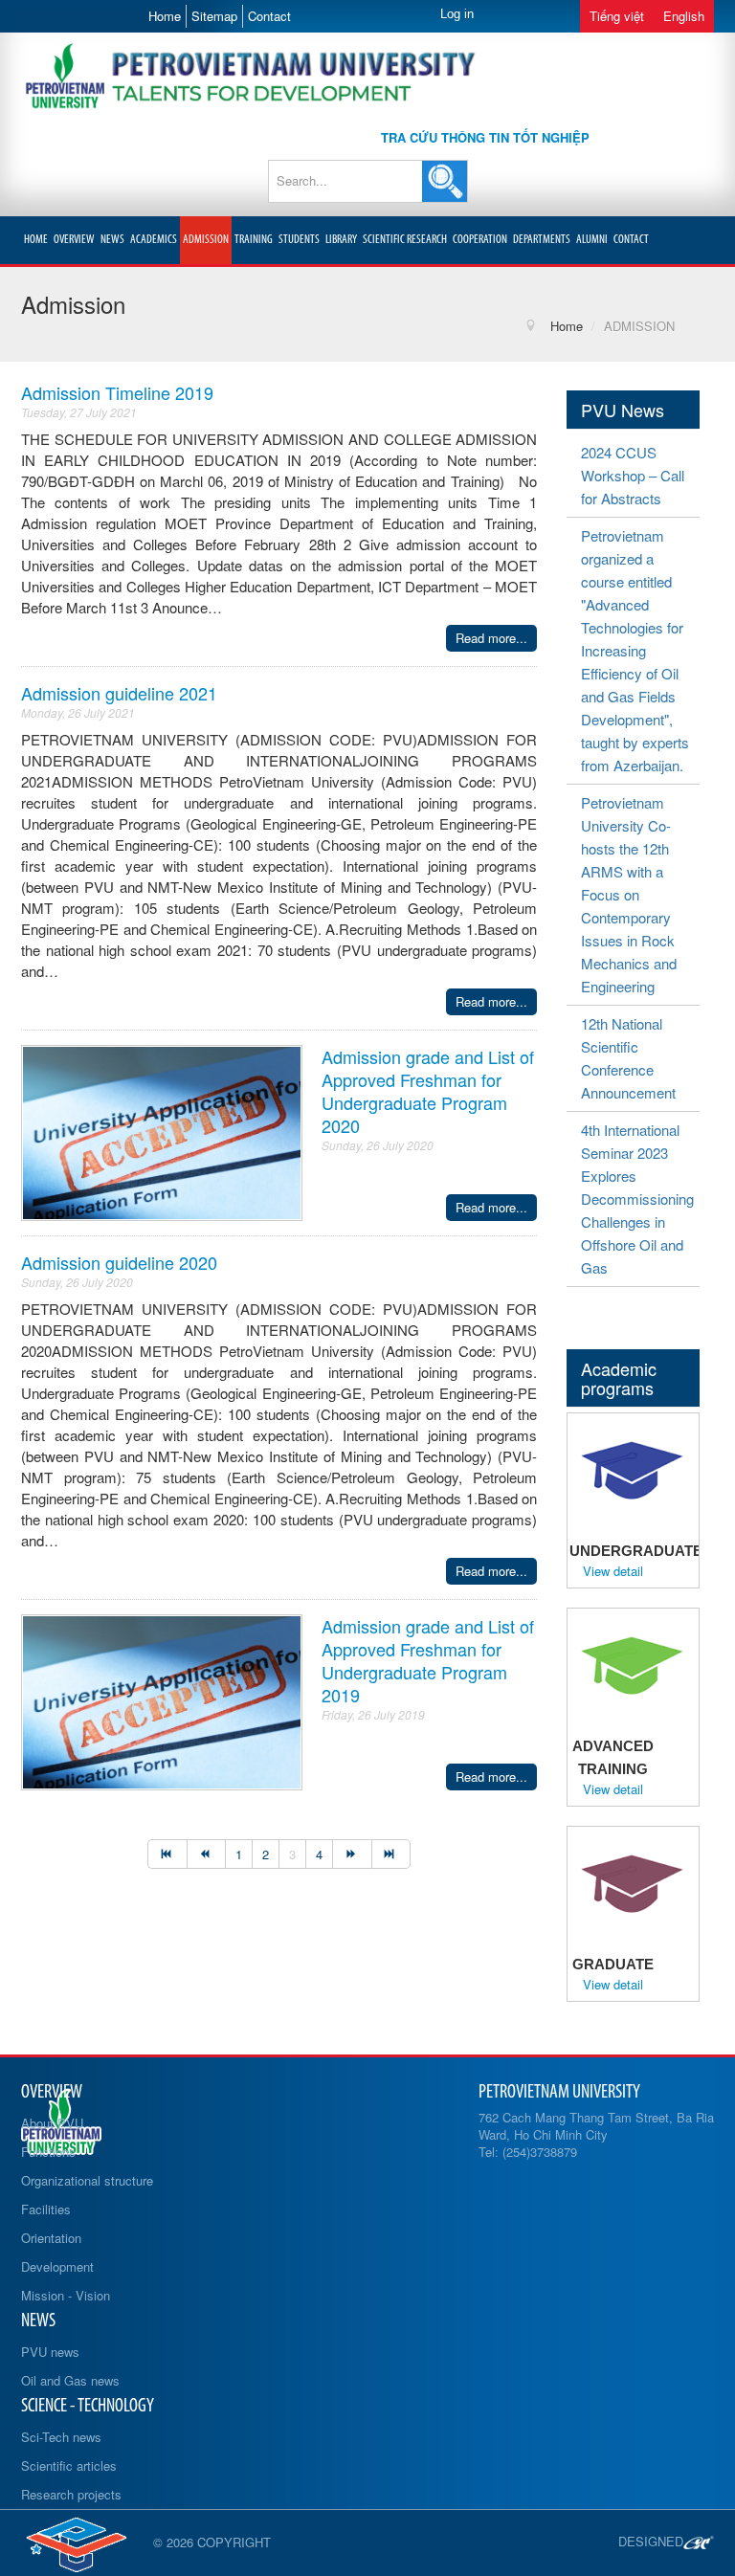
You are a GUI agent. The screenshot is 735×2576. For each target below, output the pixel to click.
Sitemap (214, 16)
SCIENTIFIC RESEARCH (405, 240)
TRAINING (254, 240)
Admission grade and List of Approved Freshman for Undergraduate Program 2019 (428, 1660)
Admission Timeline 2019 (117, 392)
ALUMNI (592, 240)
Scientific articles (69, 2465)
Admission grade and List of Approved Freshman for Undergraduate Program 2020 (428, 1091)
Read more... (491, 638)
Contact (269, 16)
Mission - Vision (66, 2295)
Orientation (51, 2238)
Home (165, 16)
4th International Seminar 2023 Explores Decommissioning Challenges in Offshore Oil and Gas (637, 1199)
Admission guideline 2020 (119, 1262)
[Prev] (206, 1854)
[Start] (167, 1854)
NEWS (112, 240)
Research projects (71, 2494)
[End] (391, 1854)
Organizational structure (87, 2180)
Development (57, 2266)
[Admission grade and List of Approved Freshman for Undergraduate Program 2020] (162, 1131)
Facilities (46, 2209)
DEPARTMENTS (542, 240)
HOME (36, 240)
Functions (48, 2152)
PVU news (50, 2352)
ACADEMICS (154, 240)
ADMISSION (206, 240)
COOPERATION (480, 240)
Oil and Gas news (70, 2380)
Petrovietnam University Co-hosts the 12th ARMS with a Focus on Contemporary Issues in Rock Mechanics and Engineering (629, 894)
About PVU (52, 2123)
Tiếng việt (617, 16)
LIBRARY (341, 240)
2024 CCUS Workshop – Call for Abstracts (633, 475)
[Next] (352, 1854)
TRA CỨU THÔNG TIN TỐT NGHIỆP (485, 137)
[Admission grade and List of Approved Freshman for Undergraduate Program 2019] (162, 1700)
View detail (613, 1571)
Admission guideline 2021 (119, 693)
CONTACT (631, 240)
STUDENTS (299, 240)
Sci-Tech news (61, 2437)
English (684, 16)
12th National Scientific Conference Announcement (628, 1058)
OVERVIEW (74, 240)
